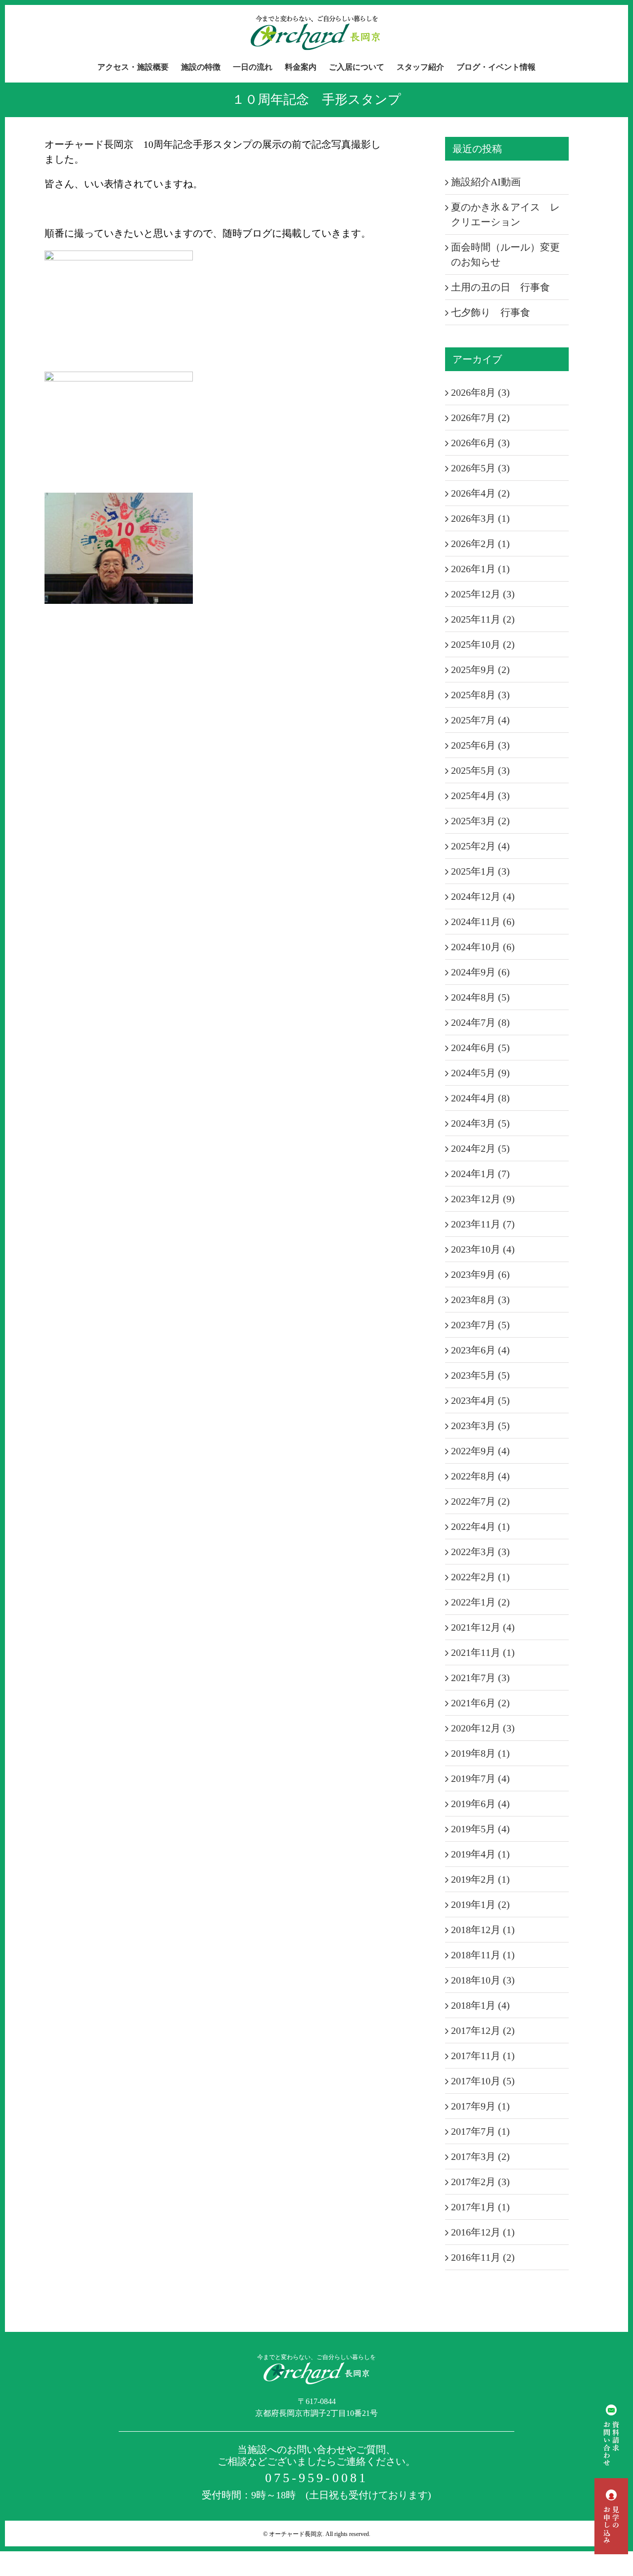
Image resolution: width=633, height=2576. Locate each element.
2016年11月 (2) (483, 2257)
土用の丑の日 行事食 (500, 287)
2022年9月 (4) (480, 1451)
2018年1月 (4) (480, 2005)
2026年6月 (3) (480, 443)
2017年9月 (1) (480, 2106)
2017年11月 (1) (483, 2056)
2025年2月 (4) (480, 846)
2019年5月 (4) (480, 1829)
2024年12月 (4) (483, 896)
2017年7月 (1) (480, 2131)
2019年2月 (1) (480, 1879)
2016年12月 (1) (483, 2232)
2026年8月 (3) (480, 392)
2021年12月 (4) (483, 1627)
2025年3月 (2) (480, 821)
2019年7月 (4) (480, 1778)
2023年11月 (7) (483, 1224)
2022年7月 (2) (480, 1501)
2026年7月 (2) (480, 418)
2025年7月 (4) (480, 720)
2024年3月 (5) (480, 1123)
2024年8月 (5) (480, 997)
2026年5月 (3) (480, 468)
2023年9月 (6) (480, 1274)
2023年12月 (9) (483, 1199)
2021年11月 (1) (483, 1652)
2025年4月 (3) (480, 796)
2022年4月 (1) (480, 1526)
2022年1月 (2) (480, 1602)
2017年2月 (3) (480, 2182)
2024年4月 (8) (480, 1098)
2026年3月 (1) (480, 518)
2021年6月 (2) (480, 1703)
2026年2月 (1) (480, 544)
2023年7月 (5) (480, 1325)
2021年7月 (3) (480, 1678)
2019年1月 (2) (480, 1904)
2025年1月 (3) (480, 871)
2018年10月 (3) (483, 1980)
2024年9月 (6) (480, 972)
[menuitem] (139, 67)
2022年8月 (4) (480, 1476)
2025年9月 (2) (480, 670)
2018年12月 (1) (483, 1930)
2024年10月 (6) (483, 947)
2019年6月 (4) (480, 1804)
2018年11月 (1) (483, 1955)
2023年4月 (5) (480, 1400)
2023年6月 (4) (480, 1350)
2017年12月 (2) (483, 2030)
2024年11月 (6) (483, 922)
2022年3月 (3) (480, 1552)
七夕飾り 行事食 (491, 312)
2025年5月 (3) (480, 770)
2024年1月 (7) (480, 1174)
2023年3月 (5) (480, 1426)
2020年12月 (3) (483, 1728)
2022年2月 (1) (480, 1577)
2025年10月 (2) (483, 644)
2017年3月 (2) (480, 2156)
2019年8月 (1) (480, 1753)
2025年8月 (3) (480, 695)
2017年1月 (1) (480, 2207)
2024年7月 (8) (480, 1022)
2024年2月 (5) (480, 1148)
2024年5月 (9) (480, 1073)
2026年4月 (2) (480, 493)
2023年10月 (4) (483, 1249)
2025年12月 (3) (483, 594)
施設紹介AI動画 (486, 182)
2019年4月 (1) (480, 1854)
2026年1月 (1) (480, 569)
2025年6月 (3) (480, 745)
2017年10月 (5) (483, 2081)
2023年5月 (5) (480, 1375)
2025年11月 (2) (483, 619)
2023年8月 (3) (480, 1300)
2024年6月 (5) (480, 1048)
